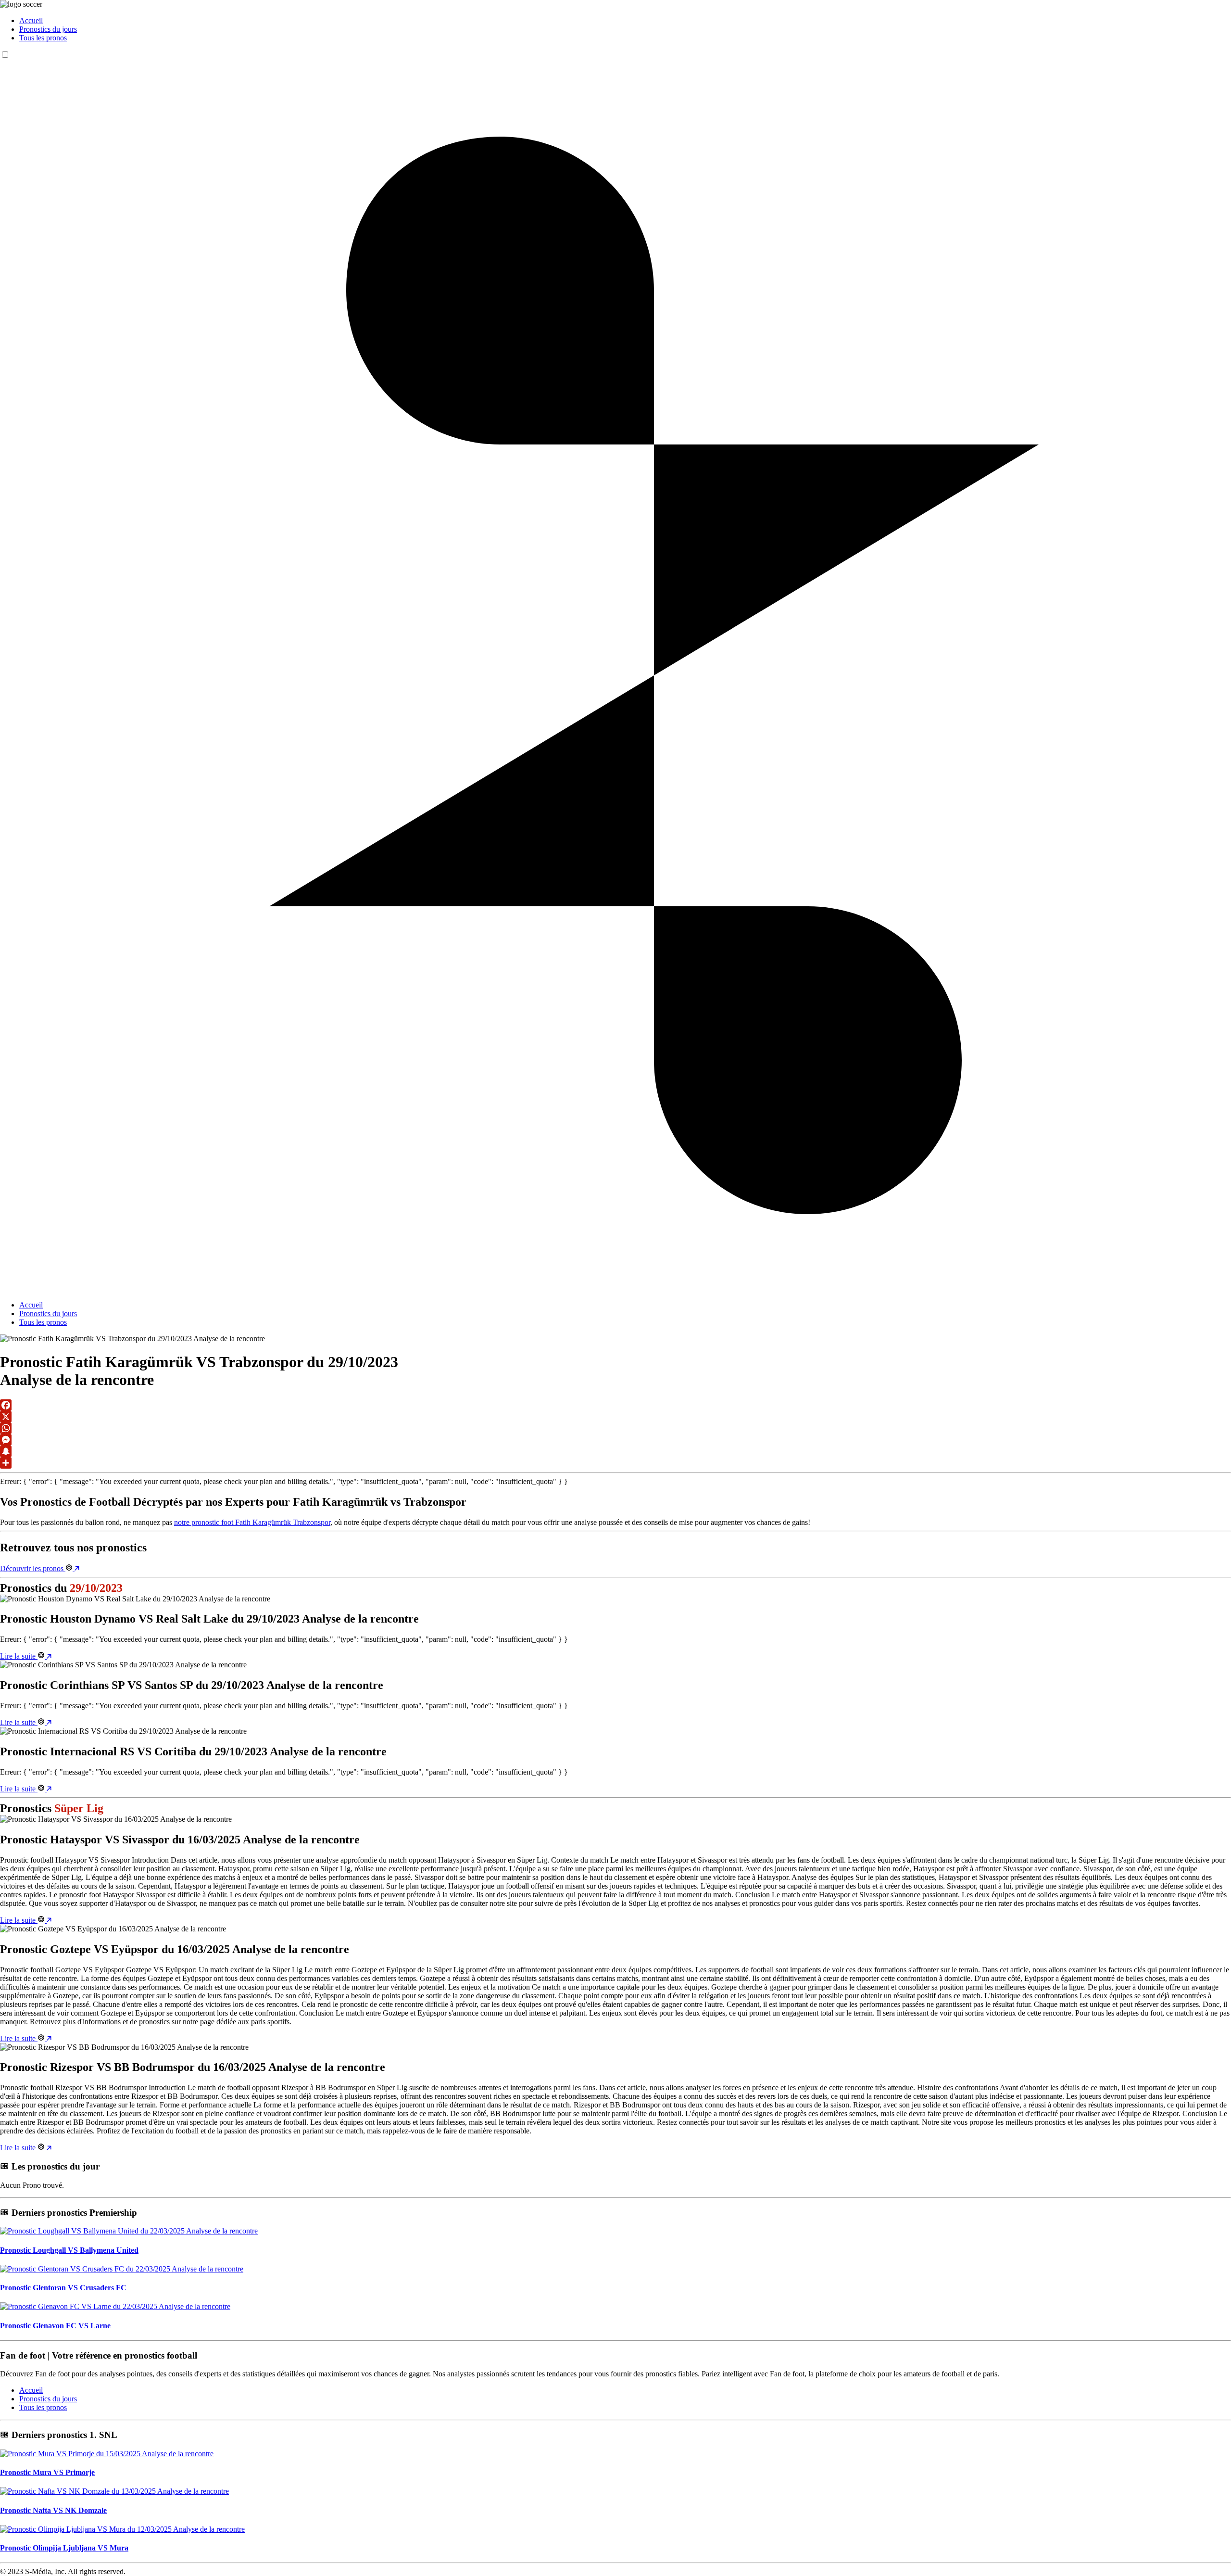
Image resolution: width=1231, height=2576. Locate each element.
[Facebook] (615, 1405)
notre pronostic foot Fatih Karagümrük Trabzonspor (252, 1522)
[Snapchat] (615, 1451)
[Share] (615, 1463)
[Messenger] (615, 1440)
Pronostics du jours (48, 29)
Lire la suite (19, 1656)
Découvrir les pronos (33, 1568)
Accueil (31, 20)
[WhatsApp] (615, 1428)
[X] (615, 1417)
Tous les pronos (43, 38)
